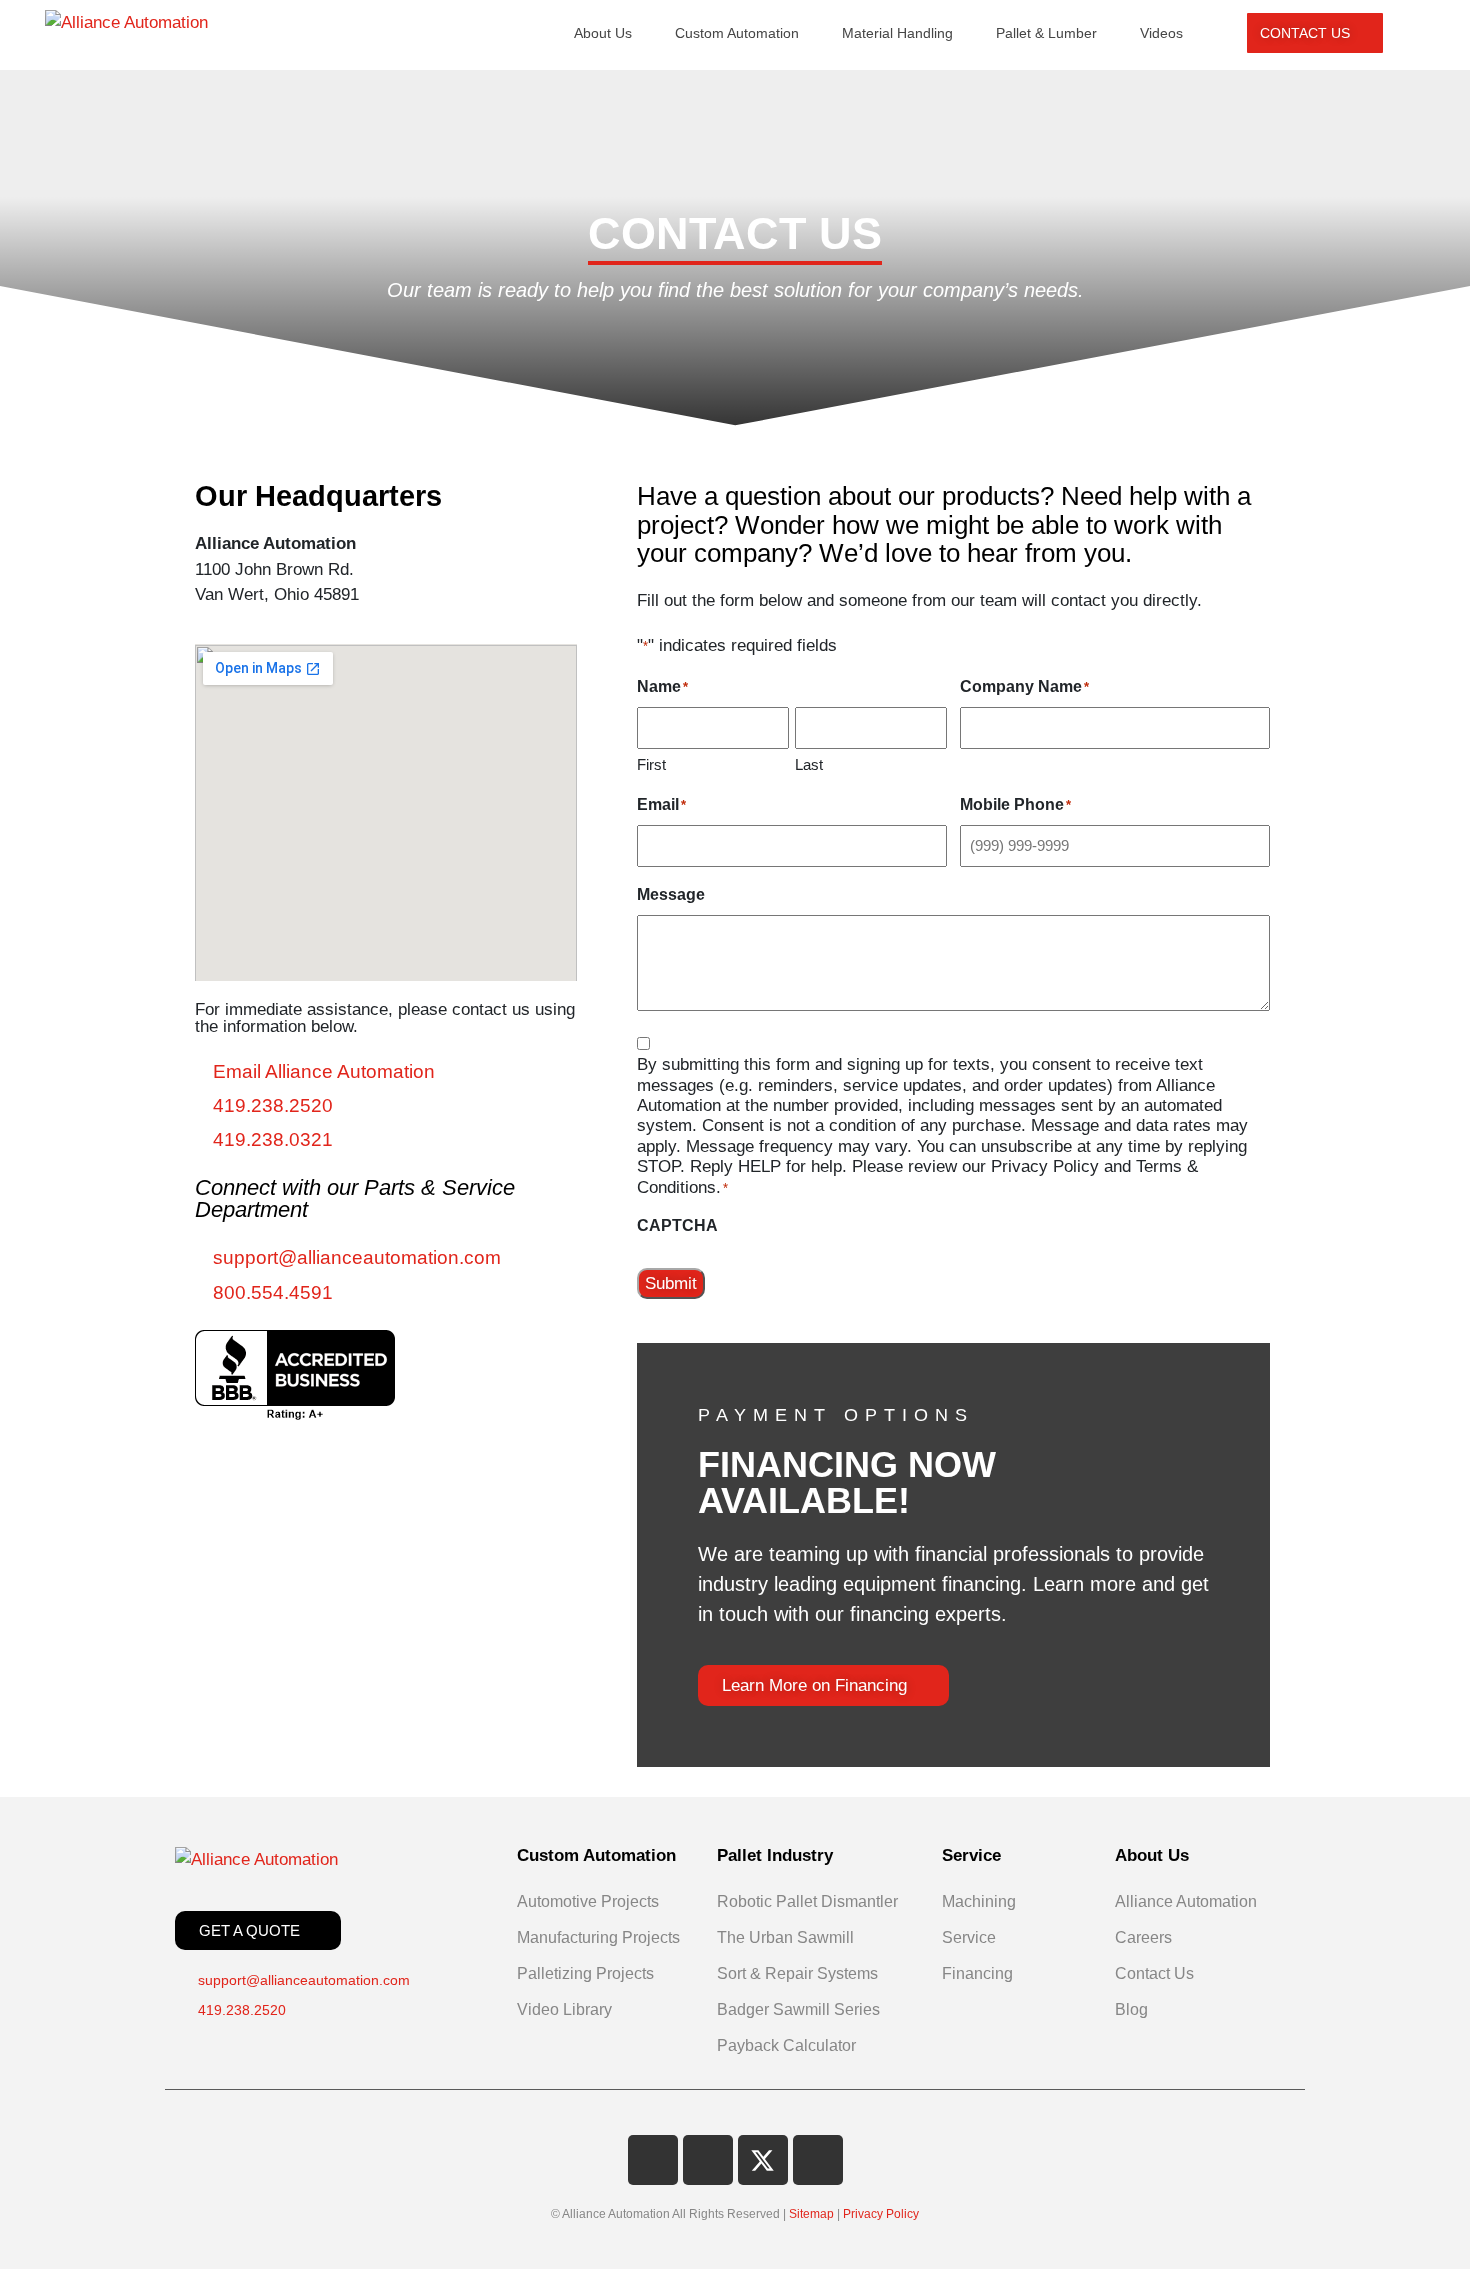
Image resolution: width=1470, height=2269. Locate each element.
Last (809, 764)
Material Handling (897, 33)
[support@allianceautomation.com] (386, 1258)
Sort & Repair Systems (797, 1973)
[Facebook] (653, 2160)
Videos (1161, 33)
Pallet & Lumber (1046, 33)
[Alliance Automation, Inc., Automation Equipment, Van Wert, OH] (295, 1375)
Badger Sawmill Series (798, 2009)
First (651, 764)
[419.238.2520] (386, 1106)
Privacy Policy (881, 2214)
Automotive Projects (588, 1901)
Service (969, 1937)
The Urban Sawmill (785, 1937)
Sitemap (811, 2214)
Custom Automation (737, 33)
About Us (603, 33)
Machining (979, 1901)
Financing (977, 1973)
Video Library (564, 2009)
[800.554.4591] (386, 1293)
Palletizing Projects (585, 1973)
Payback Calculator (786, 2045)
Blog (1131, 2009)
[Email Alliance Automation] (386, 1072)
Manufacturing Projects (598, 1937)
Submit (671, 1283)
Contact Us (1154, 1973)
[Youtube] (818, 2160)
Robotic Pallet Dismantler (807, 1901)
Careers (1143, 1937)
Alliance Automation (1186, 1901)
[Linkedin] (708, 2160)
